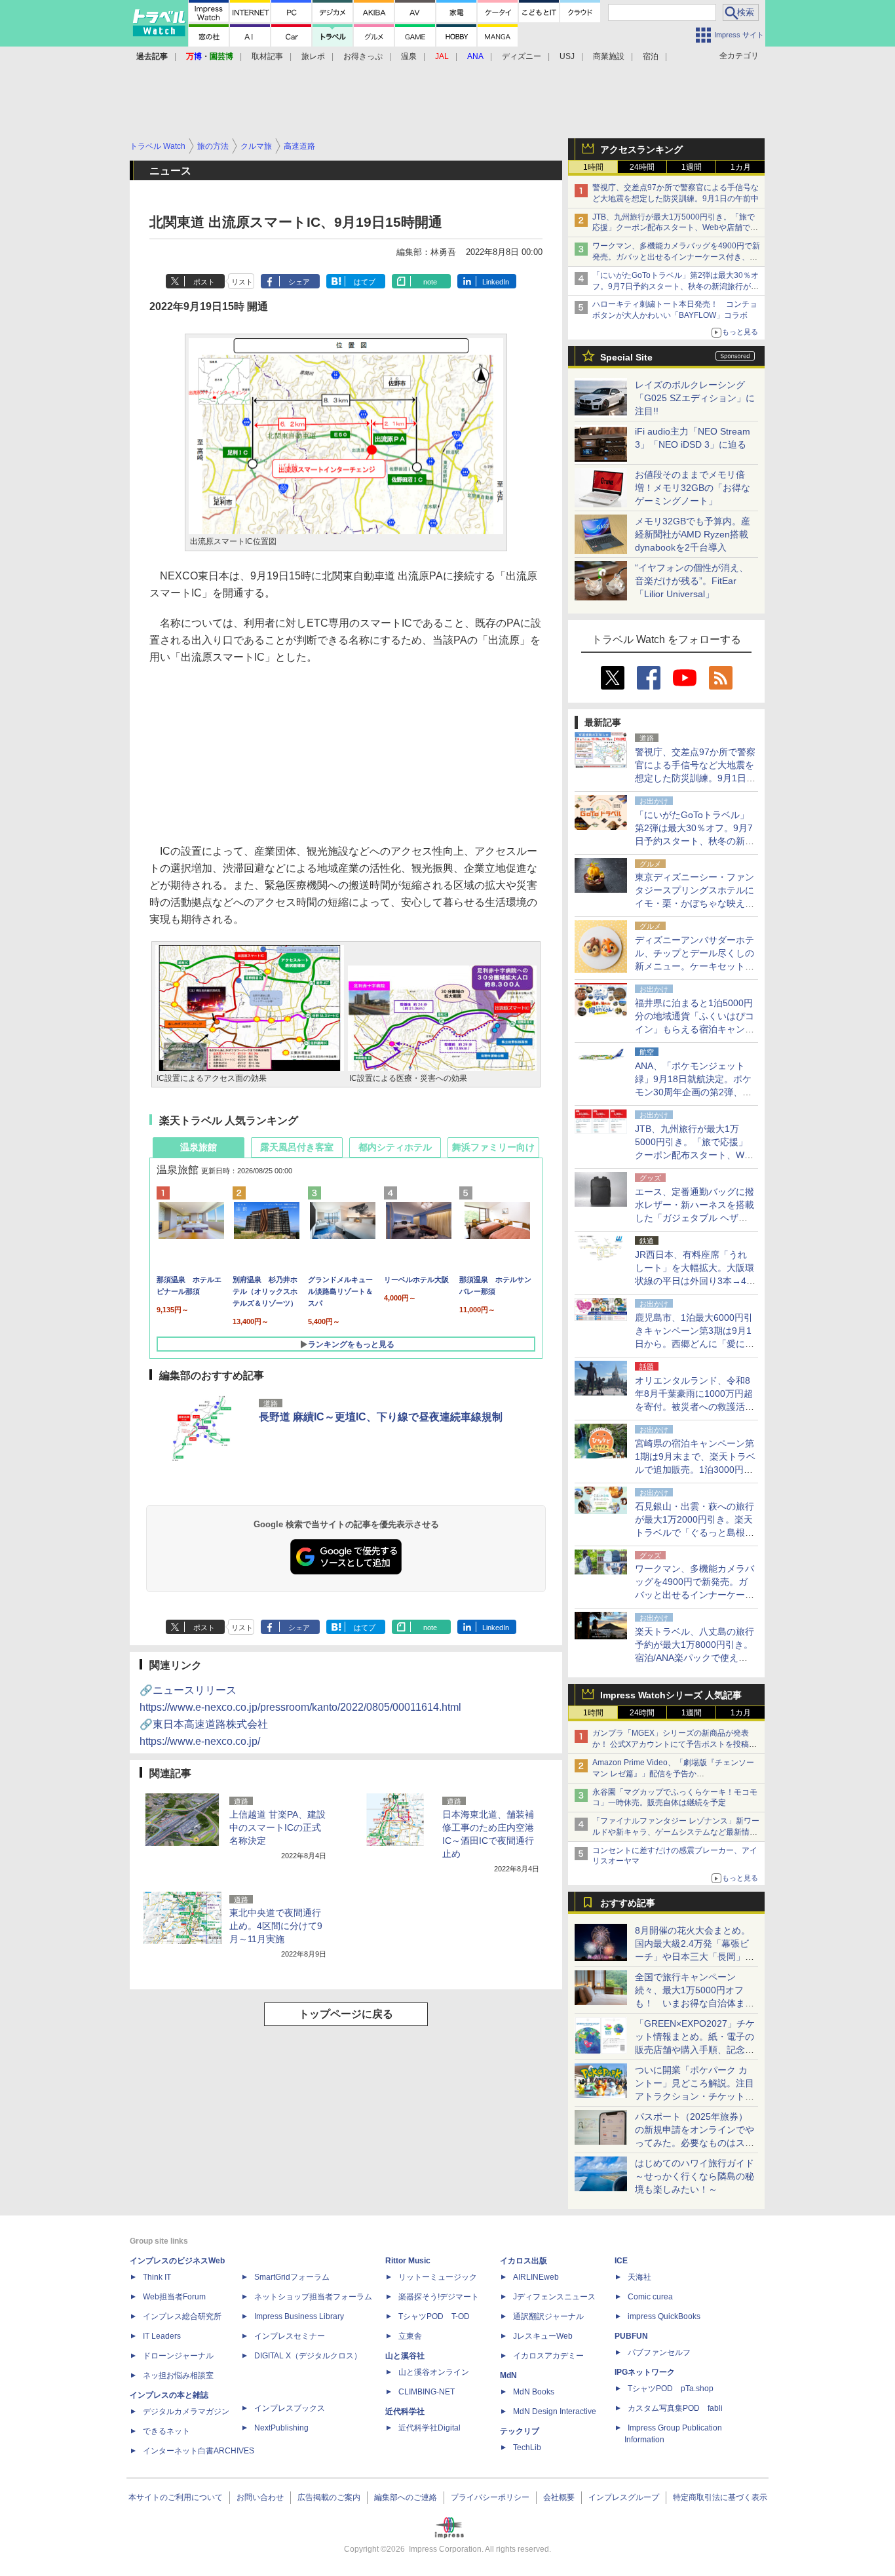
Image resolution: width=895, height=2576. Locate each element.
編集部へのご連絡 (406, 2497)
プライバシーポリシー (490, 2497)
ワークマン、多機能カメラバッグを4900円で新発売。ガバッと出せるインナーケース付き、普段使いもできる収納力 (676, 257)
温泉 (409, 56)
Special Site (626, 357)
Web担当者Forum (174, 2297)
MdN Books (534, 2392)
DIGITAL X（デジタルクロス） (308, 2356)
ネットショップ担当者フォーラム (313, 2297)
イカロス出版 (524, 2261)
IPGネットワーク (645, 2372)
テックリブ (520, 2431)
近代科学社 (405, 2411)
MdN (508, 2375)
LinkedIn (496, 282)
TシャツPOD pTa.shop (671, 2389)
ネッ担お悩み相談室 (178, 2375)
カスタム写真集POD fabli (675, 2408)
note (430, 282)
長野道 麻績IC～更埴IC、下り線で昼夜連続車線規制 (381, 1417)
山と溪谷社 (405, 2356)
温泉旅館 (199, 1147)
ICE (621, 2261)
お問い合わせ (260, 2497)
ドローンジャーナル (178, 2356)
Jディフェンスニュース (554, 2297)
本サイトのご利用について (176, 2497)
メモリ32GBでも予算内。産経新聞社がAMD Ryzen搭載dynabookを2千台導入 (693, 534)
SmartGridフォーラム (292, 2277)
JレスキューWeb (543, 2336)
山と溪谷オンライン (434, 2372)
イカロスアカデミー (548, 2356)
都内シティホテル (395, 1147)
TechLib (527, 2448)
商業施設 (609, 56)
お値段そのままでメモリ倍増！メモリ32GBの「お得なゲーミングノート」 (693, 488)
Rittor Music (408, 2261)
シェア (299, 282)
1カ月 (741, 167)
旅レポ (313, 56)
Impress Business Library (299, 2316)
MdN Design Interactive (555, 2411)
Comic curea (650, 2297)
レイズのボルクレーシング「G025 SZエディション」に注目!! (695, 398)
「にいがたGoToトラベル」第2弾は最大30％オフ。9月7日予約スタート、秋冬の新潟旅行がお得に (676, 286)
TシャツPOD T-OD (434, 2316)
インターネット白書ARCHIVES (199, 2451)
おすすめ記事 (628, 1903)
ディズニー (522, 56)
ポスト (204, 282)
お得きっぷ (363, 56)
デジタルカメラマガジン (186, 2411)
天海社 (639, 2277)
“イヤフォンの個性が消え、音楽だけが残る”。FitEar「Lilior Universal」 (692, 581)
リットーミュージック (438, 2277)
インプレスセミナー (290, 2336)
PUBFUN (631, 2336)
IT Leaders (162, 2336)
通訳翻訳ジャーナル (548, 2316)
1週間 (692, 167)
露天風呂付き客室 (297, 1147)
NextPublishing (281, 2428)
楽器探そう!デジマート (439, 2297)
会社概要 (559, 2497)
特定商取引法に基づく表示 (720, 2497)
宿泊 (651, 56)
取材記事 (267, 56)
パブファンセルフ (659, 2352)
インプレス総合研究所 (182, 2316)
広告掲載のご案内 (329, 2497)
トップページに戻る (346, 2014)
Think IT (157, 2277)
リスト (242, 282)
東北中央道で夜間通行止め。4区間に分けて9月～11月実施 (276, 1926)
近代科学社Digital (429, 2428)
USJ (567, 56)
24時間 (642, 167)
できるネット (166, 2431)
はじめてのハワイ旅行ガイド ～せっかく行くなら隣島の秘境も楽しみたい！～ (695, 2176)
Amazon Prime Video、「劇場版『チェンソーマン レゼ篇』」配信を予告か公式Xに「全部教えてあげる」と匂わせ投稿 (673, 1774)
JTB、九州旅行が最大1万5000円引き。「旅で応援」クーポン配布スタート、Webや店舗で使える (675, 228)
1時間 (593, 167)
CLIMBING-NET (427, 2392)
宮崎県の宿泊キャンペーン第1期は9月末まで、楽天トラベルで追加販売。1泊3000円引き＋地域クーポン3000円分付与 (695, 1470)
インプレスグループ (624, 2497)
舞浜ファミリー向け (493, 1147)
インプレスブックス (290, 2408)
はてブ (365, 282)
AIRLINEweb (536, 2277)
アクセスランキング (641, 149)
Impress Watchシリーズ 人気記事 (671, 1695)
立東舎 (410, 2336)
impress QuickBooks (664, 2316)
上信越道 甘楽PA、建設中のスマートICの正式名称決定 (277, 1827)
